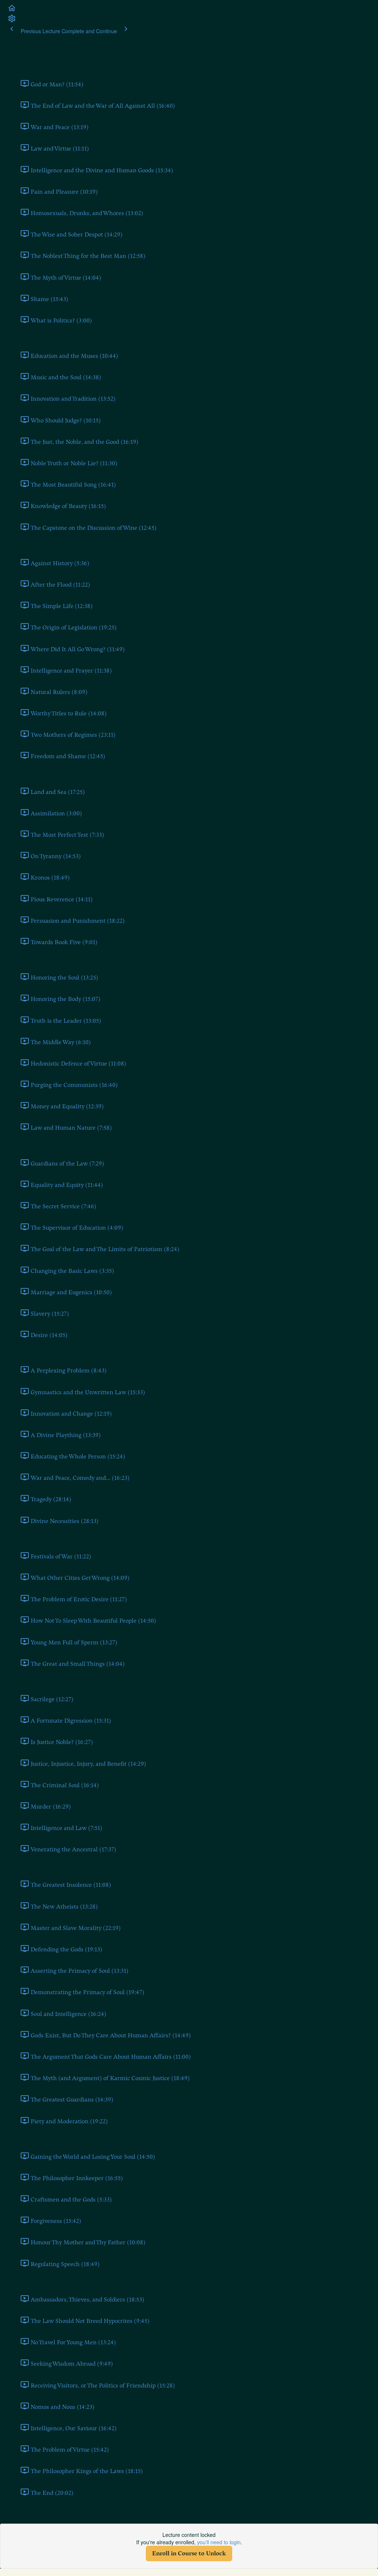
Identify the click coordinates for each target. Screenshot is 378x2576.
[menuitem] (12, 21)
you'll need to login (219, 2542)
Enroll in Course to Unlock (189, 2553)
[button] (12, 10)
